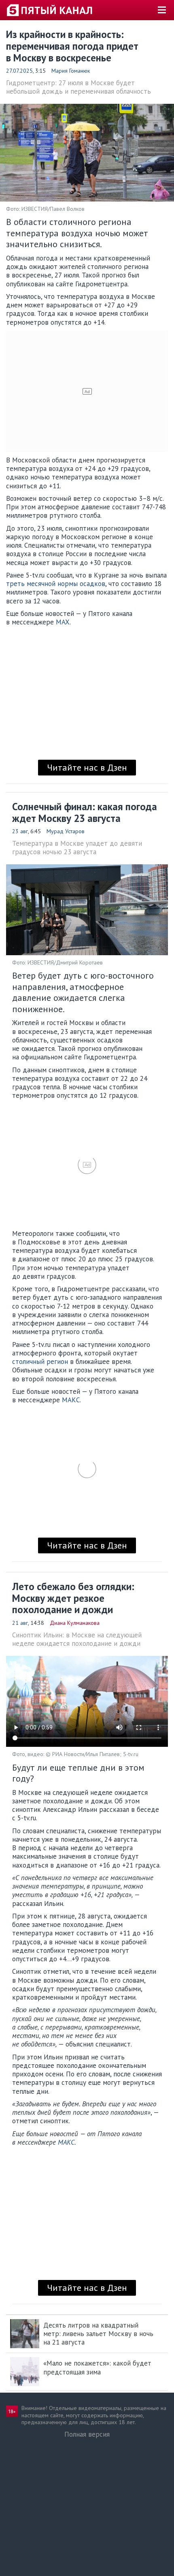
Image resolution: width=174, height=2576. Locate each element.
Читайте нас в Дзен (87, 767)
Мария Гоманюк (71, 71)
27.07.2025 (19, 71)
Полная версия (87, 2434)
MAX (63, 622)
